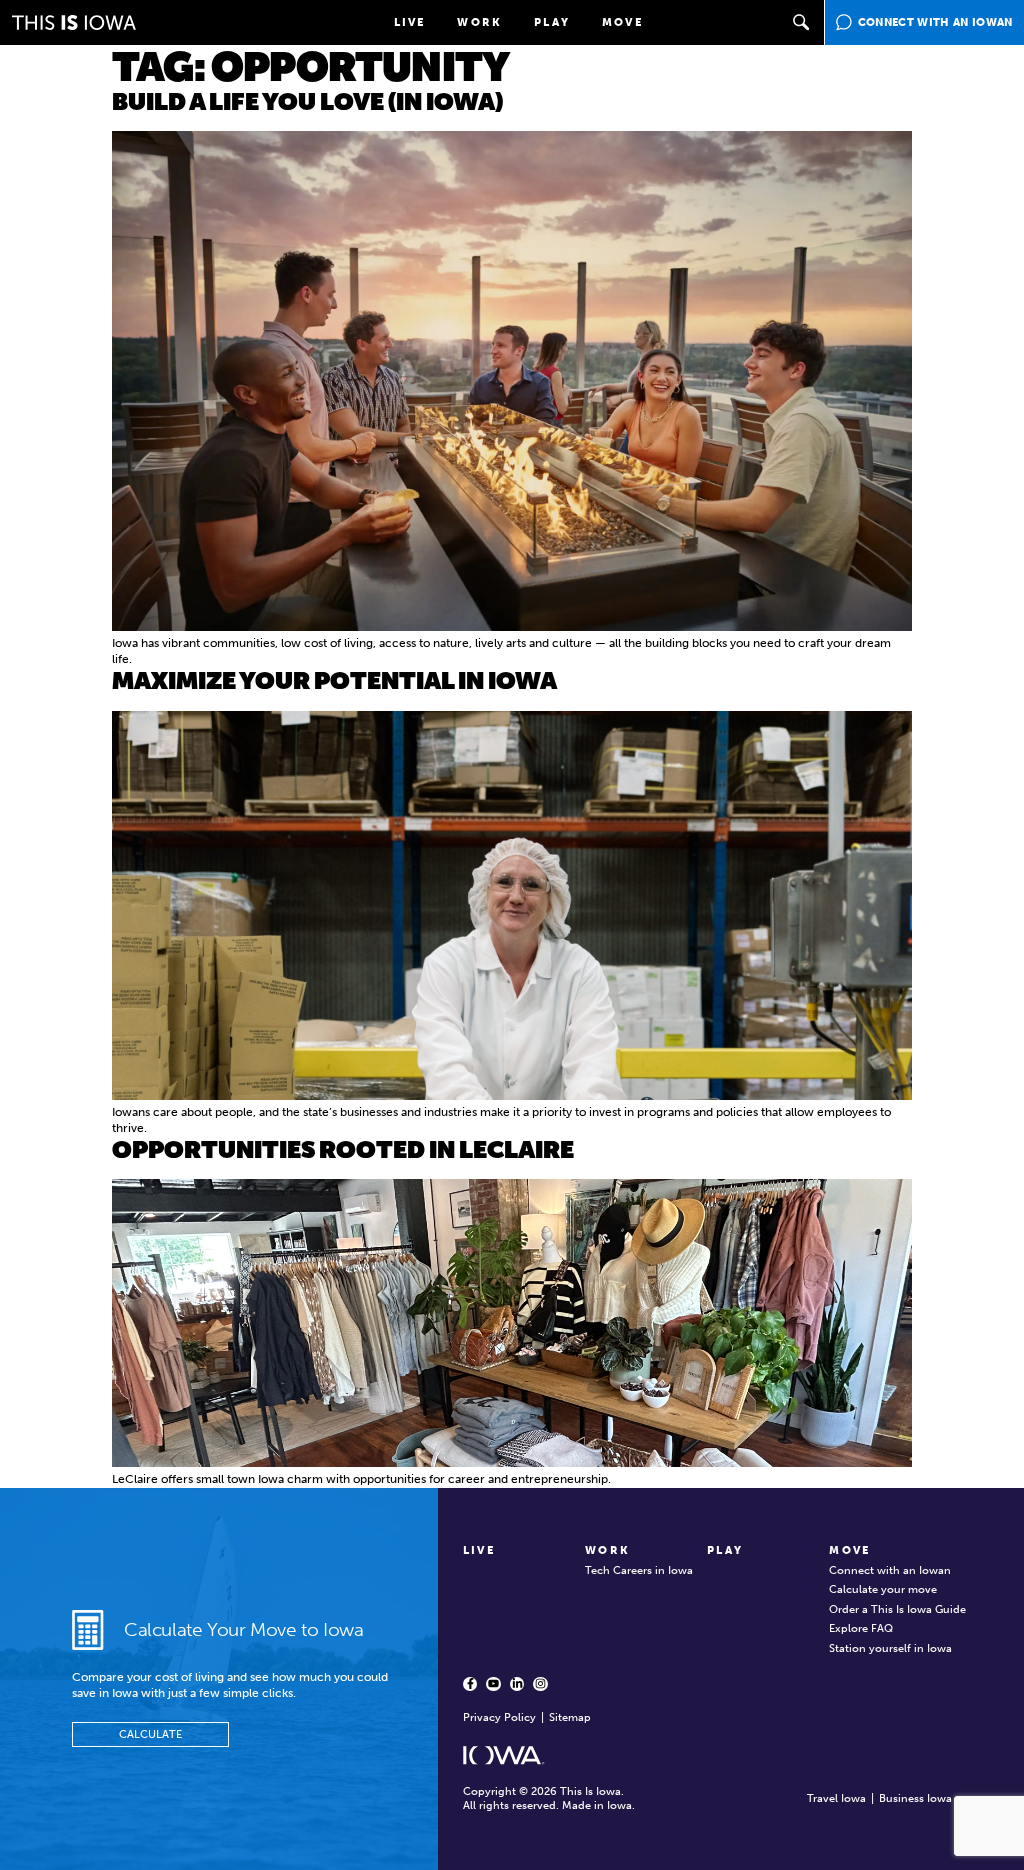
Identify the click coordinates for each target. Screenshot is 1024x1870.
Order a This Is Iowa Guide (897, 1609)
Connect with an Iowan (890, 1570)
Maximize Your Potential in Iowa (334, 680)
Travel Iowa (836, 1798)
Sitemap (570, 1717)
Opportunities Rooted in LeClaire (343, 1149)
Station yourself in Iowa (890, 1648)
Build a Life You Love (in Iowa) (307, 101)
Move (622, 22)
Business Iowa (915, 1798)
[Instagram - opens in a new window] (540, 1684)
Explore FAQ (861, 1628)
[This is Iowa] (74, 22)
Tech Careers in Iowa (639, 1570)
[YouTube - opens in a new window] (493, 1684)
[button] (802, 22)
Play (552, 22)
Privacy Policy (499, 1717)
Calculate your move (883, 1589)
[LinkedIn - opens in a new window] (517, 1684)
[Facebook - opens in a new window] (470, 1684)
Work (479, 22)
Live (410, 22)
